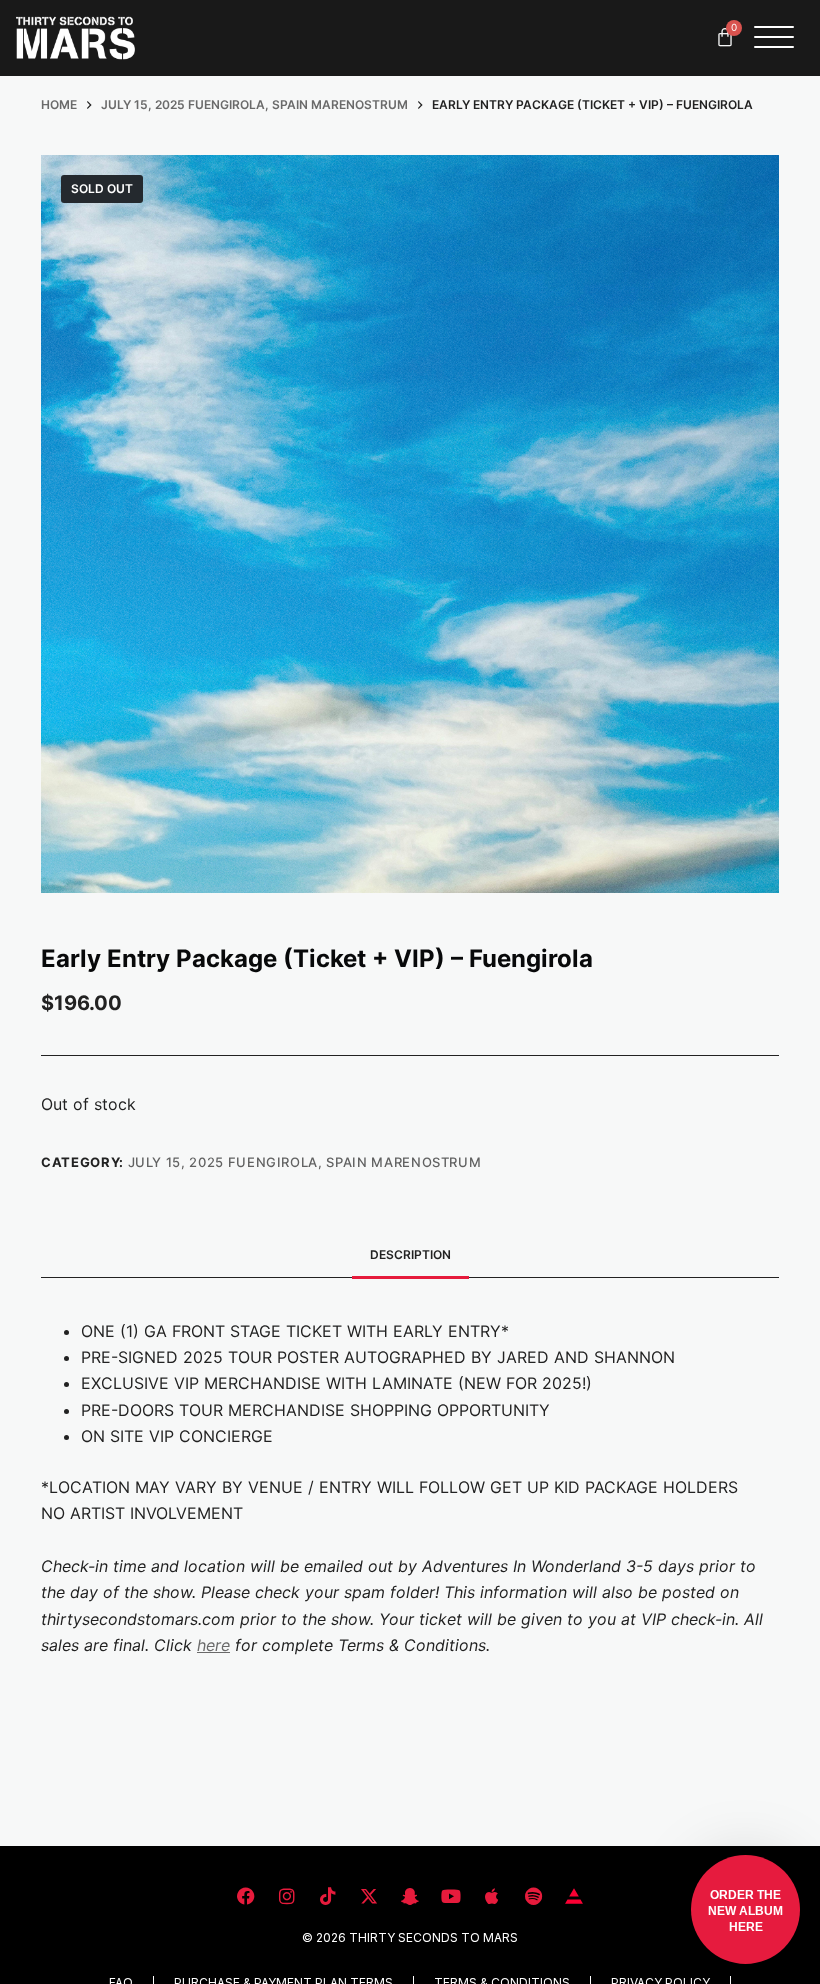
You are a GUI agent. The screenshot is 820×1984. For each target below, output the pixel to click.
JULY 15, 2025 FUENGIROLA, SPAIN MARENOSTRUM (305, 1162)
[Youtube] (451, 1896)
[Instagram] (287, 1896)
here (213, 1645)
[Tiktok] (328, 1896)
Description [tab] (410, 1254)
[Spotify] (533, 1896)
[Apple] (492, 1896)
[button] (745, 1909)
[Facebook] (246, 1896)
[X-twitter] (369, 1896)
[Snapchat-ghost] (410, 1896)
